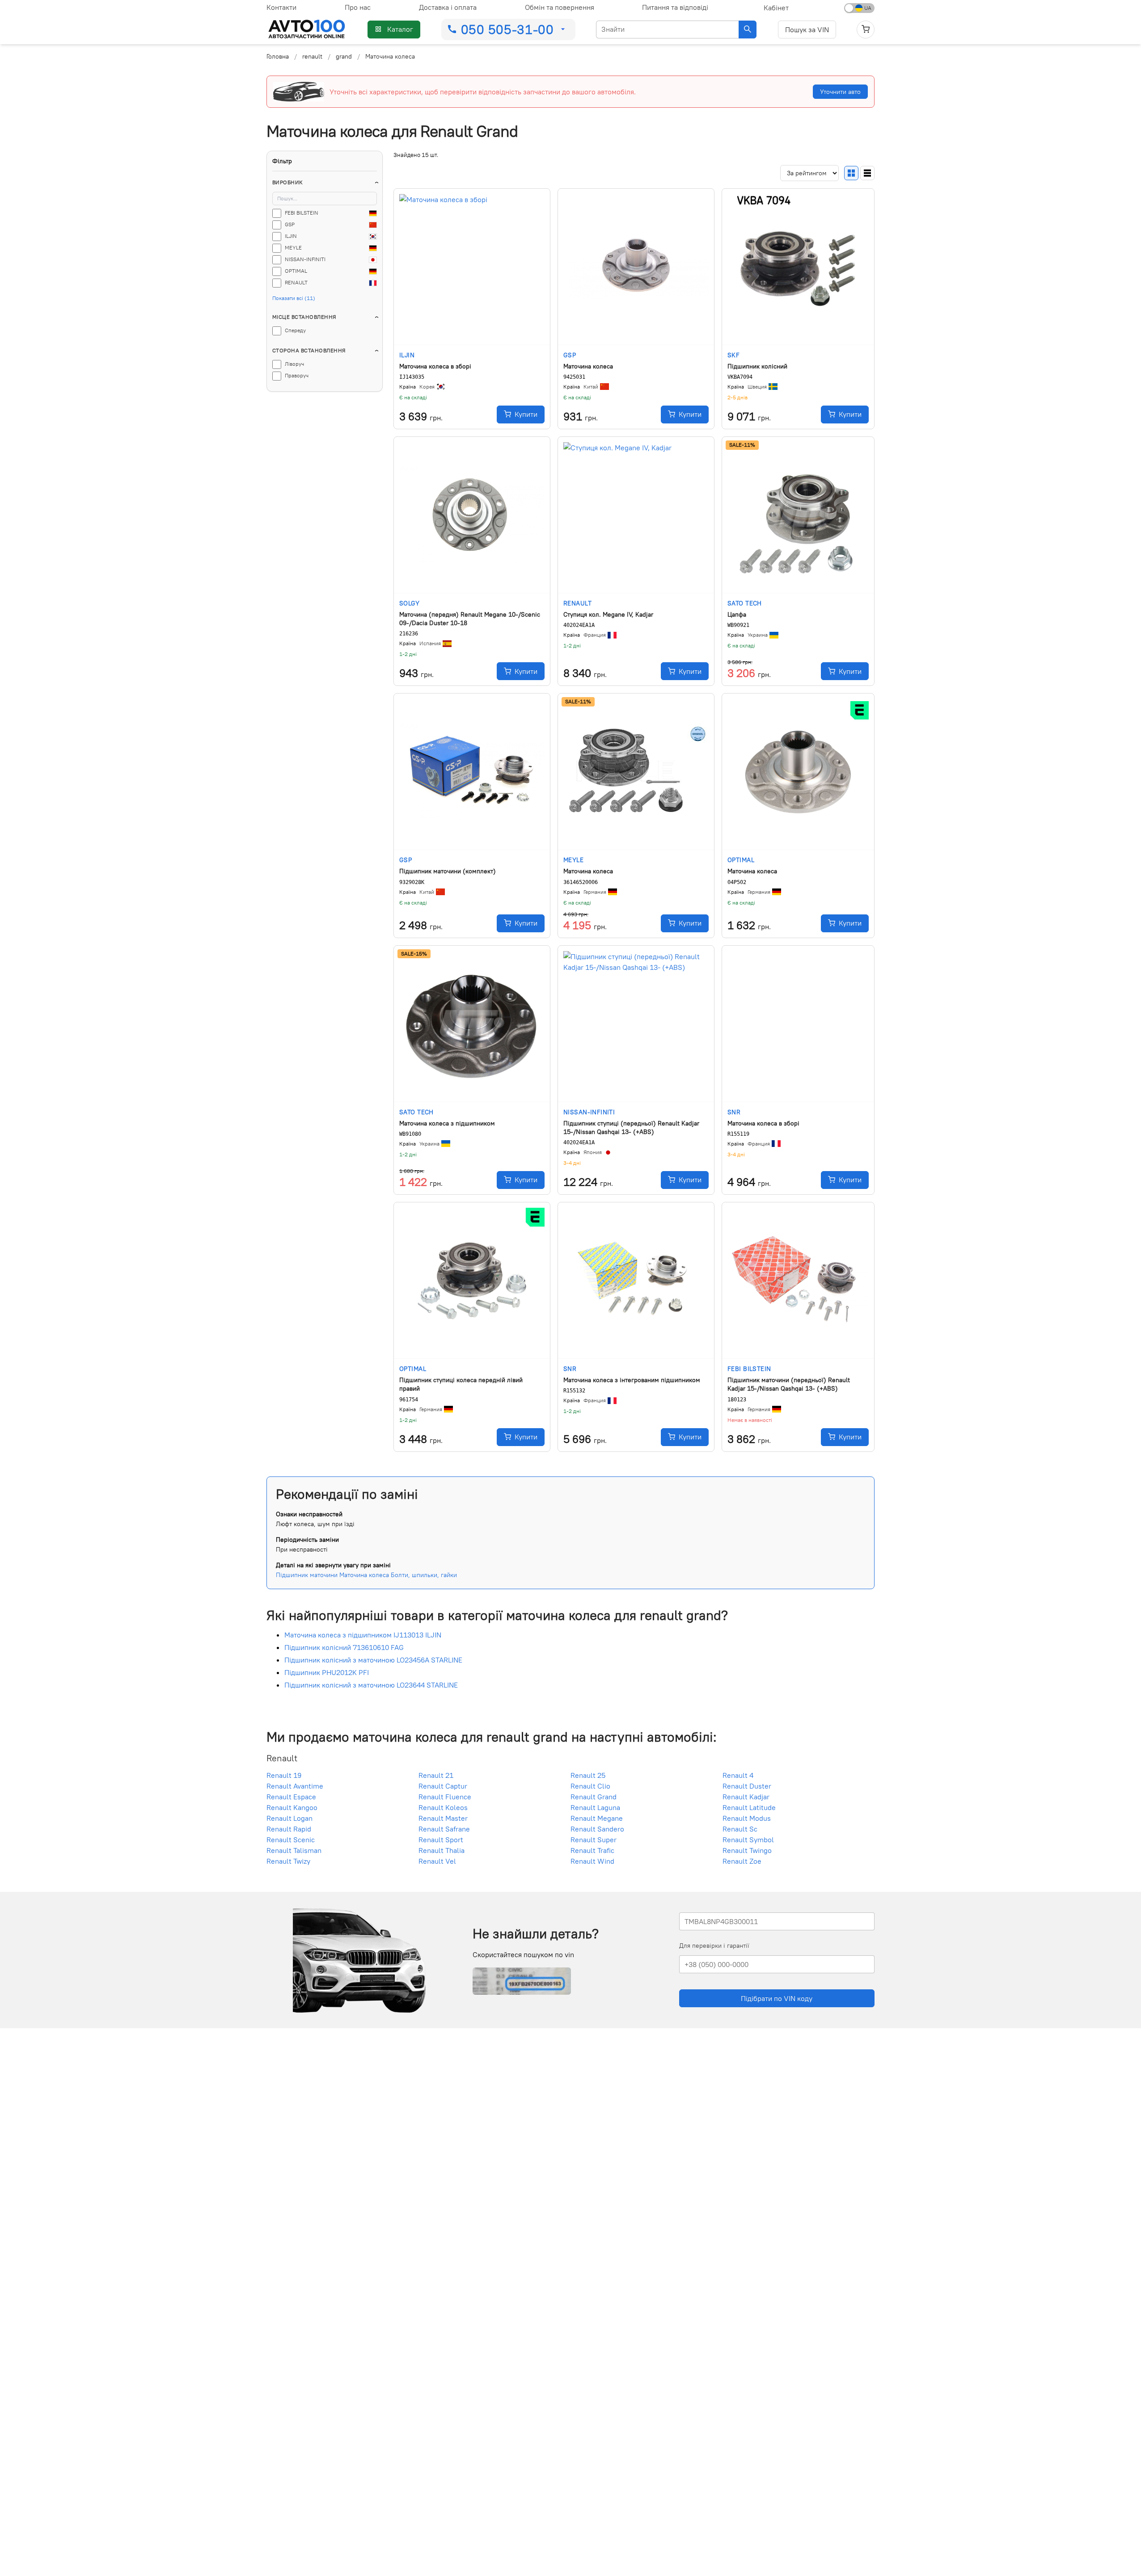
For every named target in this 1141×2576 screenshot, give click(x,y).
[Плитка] (851, 173)
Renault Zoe (742, 1861)
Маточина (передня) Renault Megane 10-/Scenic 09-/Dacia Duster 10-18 (470, 619)
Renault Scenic (291, 1840)
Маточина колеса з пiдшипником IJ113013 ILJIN (363, 1635)
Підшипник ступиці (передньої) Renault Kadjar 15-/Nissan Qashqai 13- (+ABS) (631, 1127)
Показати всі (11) (294, 298)
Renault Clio (590, 1786)
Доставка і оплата (448, 7)
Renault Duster (747, 1786)
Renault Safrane (444, 1829)
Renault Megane (597, 1819)
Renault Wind (592, 1861)
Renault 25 (588, 1776)
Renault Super (594, 1840)
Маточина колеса (588, 366)
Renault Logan (289, 1819)
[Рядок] (867, 173)
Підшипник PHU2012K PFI (327, 1673)
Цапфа (737, 614)
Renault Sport (441, 1840)
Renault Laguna (595, 1808)
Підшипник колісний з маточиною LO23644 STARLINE (371, 1685)
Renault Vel (437, 1861)
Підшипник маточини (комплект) (448, 871)
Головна (278, 56)
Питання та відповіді (675, 7)
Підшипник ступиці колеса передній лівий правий (461, 1384)
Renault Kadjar (746, 1797)
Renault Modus (747, 1819)
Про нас (358, 7)
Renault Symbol (748, 1840)
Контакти (281, 7)
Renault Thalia (442, 1851)
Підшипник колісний (757, 366)
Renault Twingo (747, 1851)
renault (312, 56)
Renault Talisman (294, 1851)
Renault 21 (436, 1776)
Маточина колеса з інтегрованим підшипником (632, 1380)
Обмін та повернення (560, 7)
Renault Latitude (749, 1808)
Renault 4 (738, 1776)
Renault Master (443, 1819)
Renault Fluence (445, 1797)
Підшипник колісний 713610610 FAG (344, 1648)
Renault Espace (291, 1797)
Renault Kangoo (292, 1808)
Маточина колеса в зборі (435, 366)
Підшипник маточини (307, 1575)
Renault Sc (740, 1829)
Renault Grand (594, 1797)
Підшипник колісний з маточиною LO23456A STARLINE (373, 1660)
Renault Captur (443, 1786)
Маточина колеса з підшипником (447, 1123)
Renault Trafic (592, 1851)
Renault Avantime (295, 1786)
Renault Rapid (289, 1829)
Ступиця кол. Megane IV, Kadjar (608, 614)
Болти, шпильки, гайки (424, 1575)
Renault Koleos (443, 1808)
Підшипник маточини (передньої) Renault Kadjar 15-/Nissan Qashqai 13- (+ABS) (789, 1384)
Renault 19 (284, 1776)
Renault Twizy (288, 1861)
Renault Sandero (597, 1829)
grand (344, 56)
